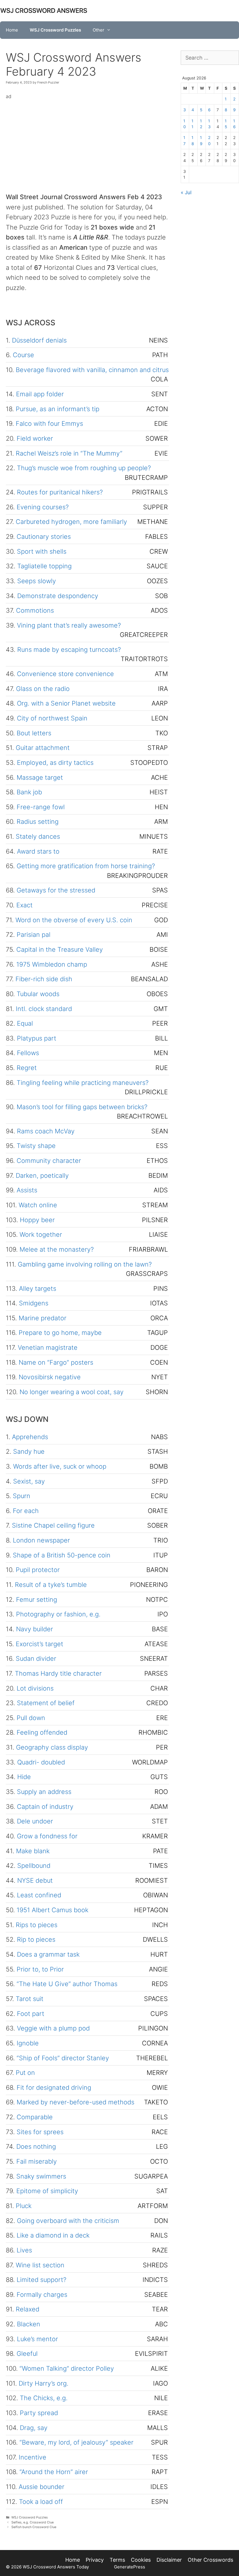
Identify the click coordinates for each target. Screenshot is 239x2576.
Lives (24, 2250)
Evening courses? (43, 507)
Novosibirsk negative (50, 1377)
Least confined (39, 1895)
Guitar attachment (43, 748)
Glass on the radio (43, 689)
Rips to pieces (37, 1925)
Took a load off (41, 2502)
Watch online (38, 1205)
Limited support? (42, 2280)
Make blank (33, 1851)
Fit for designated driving (54, 2087)
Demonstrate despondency (58, 596)
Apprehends (30, 1437)
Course (23, 355)
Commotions (35, 610)
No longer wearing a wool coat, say (72, 1392)
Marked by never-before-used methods (75, 2102)
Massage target (40, 777)
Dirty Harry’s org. (44, 2383)
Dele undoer (35, 1821)
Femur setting (37, 1599)
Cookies (141, 2560)
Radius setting (38, 821)
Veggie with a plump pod (53, 2028)
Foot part (31, 2014)
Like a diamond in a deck (53, 2235)
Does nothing (36, 2146)
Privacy (95, 2560)
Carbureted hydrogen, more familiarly (71, 522)
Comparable (35, 2117)
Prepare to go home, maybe (60, 1333)
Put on (25, 2073)
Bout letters (34, 733)
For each (26, 1511)
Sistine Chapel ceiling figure (53, 1525)
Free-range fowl (41, 807)
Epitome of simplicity (47, 2191)
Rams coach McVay (46, 1131)
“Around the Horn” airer (54, 2472)
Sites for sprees (40, 2132)
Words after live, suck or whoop (60, 1466)
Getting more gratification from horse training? (86, 866)
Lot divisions (35, 1688)
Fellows (28, 1053)
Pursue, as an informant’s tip (58, 409)
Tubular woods (38, 994)
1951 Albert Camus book (52, 1910)
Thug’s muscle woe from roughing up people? (84, 468)
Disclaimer (169, 2560)
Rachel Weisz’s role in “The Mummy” (69, 453)
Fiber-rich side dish (44, 979)
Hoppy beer (37, 1220)
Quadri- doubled (41, 1762)
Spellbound (34, 1865)
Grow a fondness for (47, 1836)
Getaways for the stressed (56, 890)
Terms (117, 2560)
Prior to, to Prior (40, 1969)
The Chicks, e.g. (44, 2398)
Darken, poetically (42, 1175)
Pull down (31, 1718)
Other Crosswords (210, 2560)
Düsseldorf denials (39, 340)
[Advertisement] (87, 142)
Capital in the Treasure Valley (60, 949)
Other (99, 30)
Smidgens (34, 1303)
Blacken (29, 2324)
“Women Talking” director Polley (67, 2368)
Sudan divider (36, 1658)
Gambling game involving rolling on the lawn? (85, 1264)
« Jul (186, 192)
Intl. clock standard (44, 1009)
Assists (27, 1190)
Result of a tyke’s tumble (51, 1585)
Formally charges (42, 2294)
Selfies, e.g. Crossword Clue (32, 2522)
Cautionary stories (44, 536)
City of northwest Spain (52, 718)
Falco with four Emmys (49, 423)
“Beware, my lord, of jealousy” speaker (77, 2442)
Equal (25, 1023)
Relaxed (28, 2309)
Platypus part (37, 1038)
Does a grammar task (48, 1954)
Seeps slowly (37, 581)
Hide (24, 1777)
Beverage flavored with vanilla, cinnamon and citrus (92, 370)
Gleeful (27, 2353)
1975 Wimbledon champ (52, 964)
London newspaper (41, 1540)
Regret (27, 1068)
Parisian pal (34, 934)
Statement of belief (46, 1703)
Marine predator (43, 1318)
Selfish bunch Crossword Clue (34, 2527)
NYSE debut (35, 1880)
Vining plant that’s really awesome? (69, 625)
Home (12, 30)
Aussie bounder (42, 2487)
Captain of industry (45, 1806)
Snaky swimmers (41, 2176)
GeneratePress (130, 2567)
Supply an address (44, 1792)
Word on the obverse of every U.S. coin (74, 920)
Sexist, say (29, 1481)
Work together (41, 1234)
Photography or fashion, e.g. (58, 1614)
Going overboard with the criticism (68, 2221)
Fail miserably (37, 2161)
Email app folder (40, 394)
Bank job (29, 792)
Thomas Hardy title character (58, 1673)
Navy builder (35, 1629)
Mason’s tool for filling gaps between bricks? (82, 1107)
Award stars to (38, 851)
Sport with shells (42, 551)
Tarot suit (30, 1999)
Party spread (39, 2413)
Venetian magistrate (48, 1347)
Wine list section (40, 2265)
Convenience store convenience (65, 674)
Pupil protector (38, 1570)
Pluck (24, 2206)
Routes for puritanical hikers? (60, 492)
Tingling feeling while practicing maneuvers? (83, 1083)
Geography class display (52, 1747)
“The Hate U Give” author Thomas (67, 1984)
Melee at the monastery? (57, 1249)
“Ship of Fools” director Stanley (63, 2058)
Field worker (35, 438)
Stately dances (38, 836)
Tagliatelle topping (44, 566)
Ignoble (28, 2043)
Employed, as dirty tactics (55, 762)
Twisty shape (36, 1146)
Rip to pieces (36, 1939)
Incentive (32, 2457)
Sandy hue (29, 1451)
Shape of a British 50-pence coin (62, 1555)
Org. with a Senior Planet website (66, 703)
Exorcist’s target (39, 1644)
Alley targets (38, 1288)
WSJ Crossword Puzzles (55, 30)
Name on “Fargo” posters (56, 1362)
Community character (49, 1161)
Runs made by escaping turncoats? (69, 649)
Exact (24, 905)
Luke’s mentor (37, 2339)
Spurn (22, 1496)
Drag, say (34, 2428)
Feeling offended (42, 1732)
